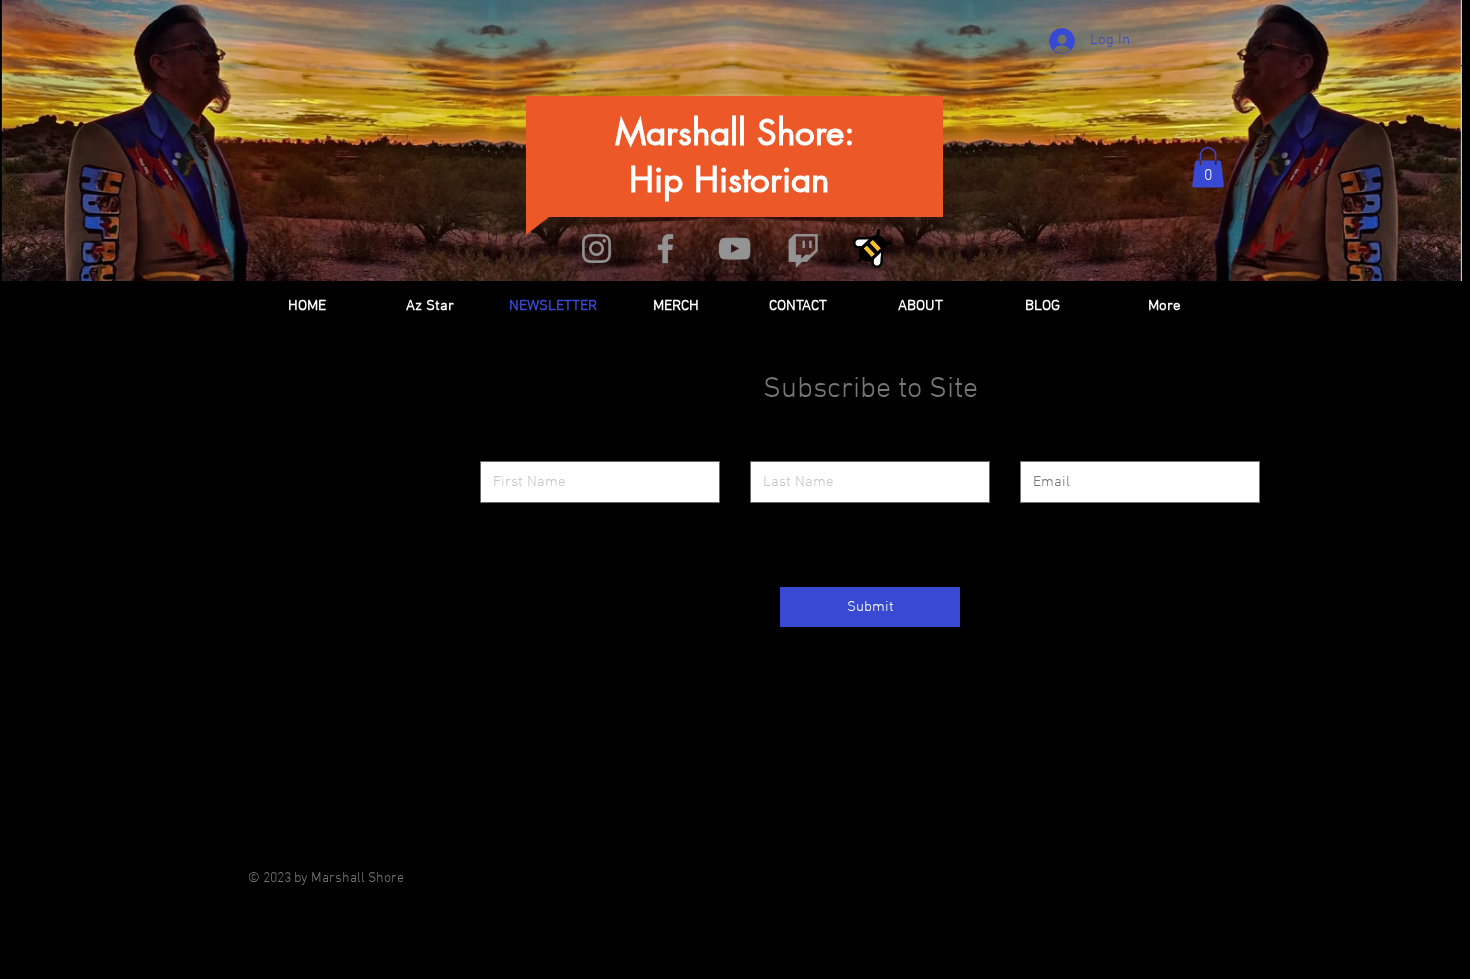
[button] (1208, 167)
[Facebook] (665, 248)
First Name (513, 446)
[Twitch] (803, 248)
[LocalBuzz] (872, 248)
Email (1037, 446)
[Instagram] (596, 248)
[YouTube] (734, 248)
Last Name (781, 446)
